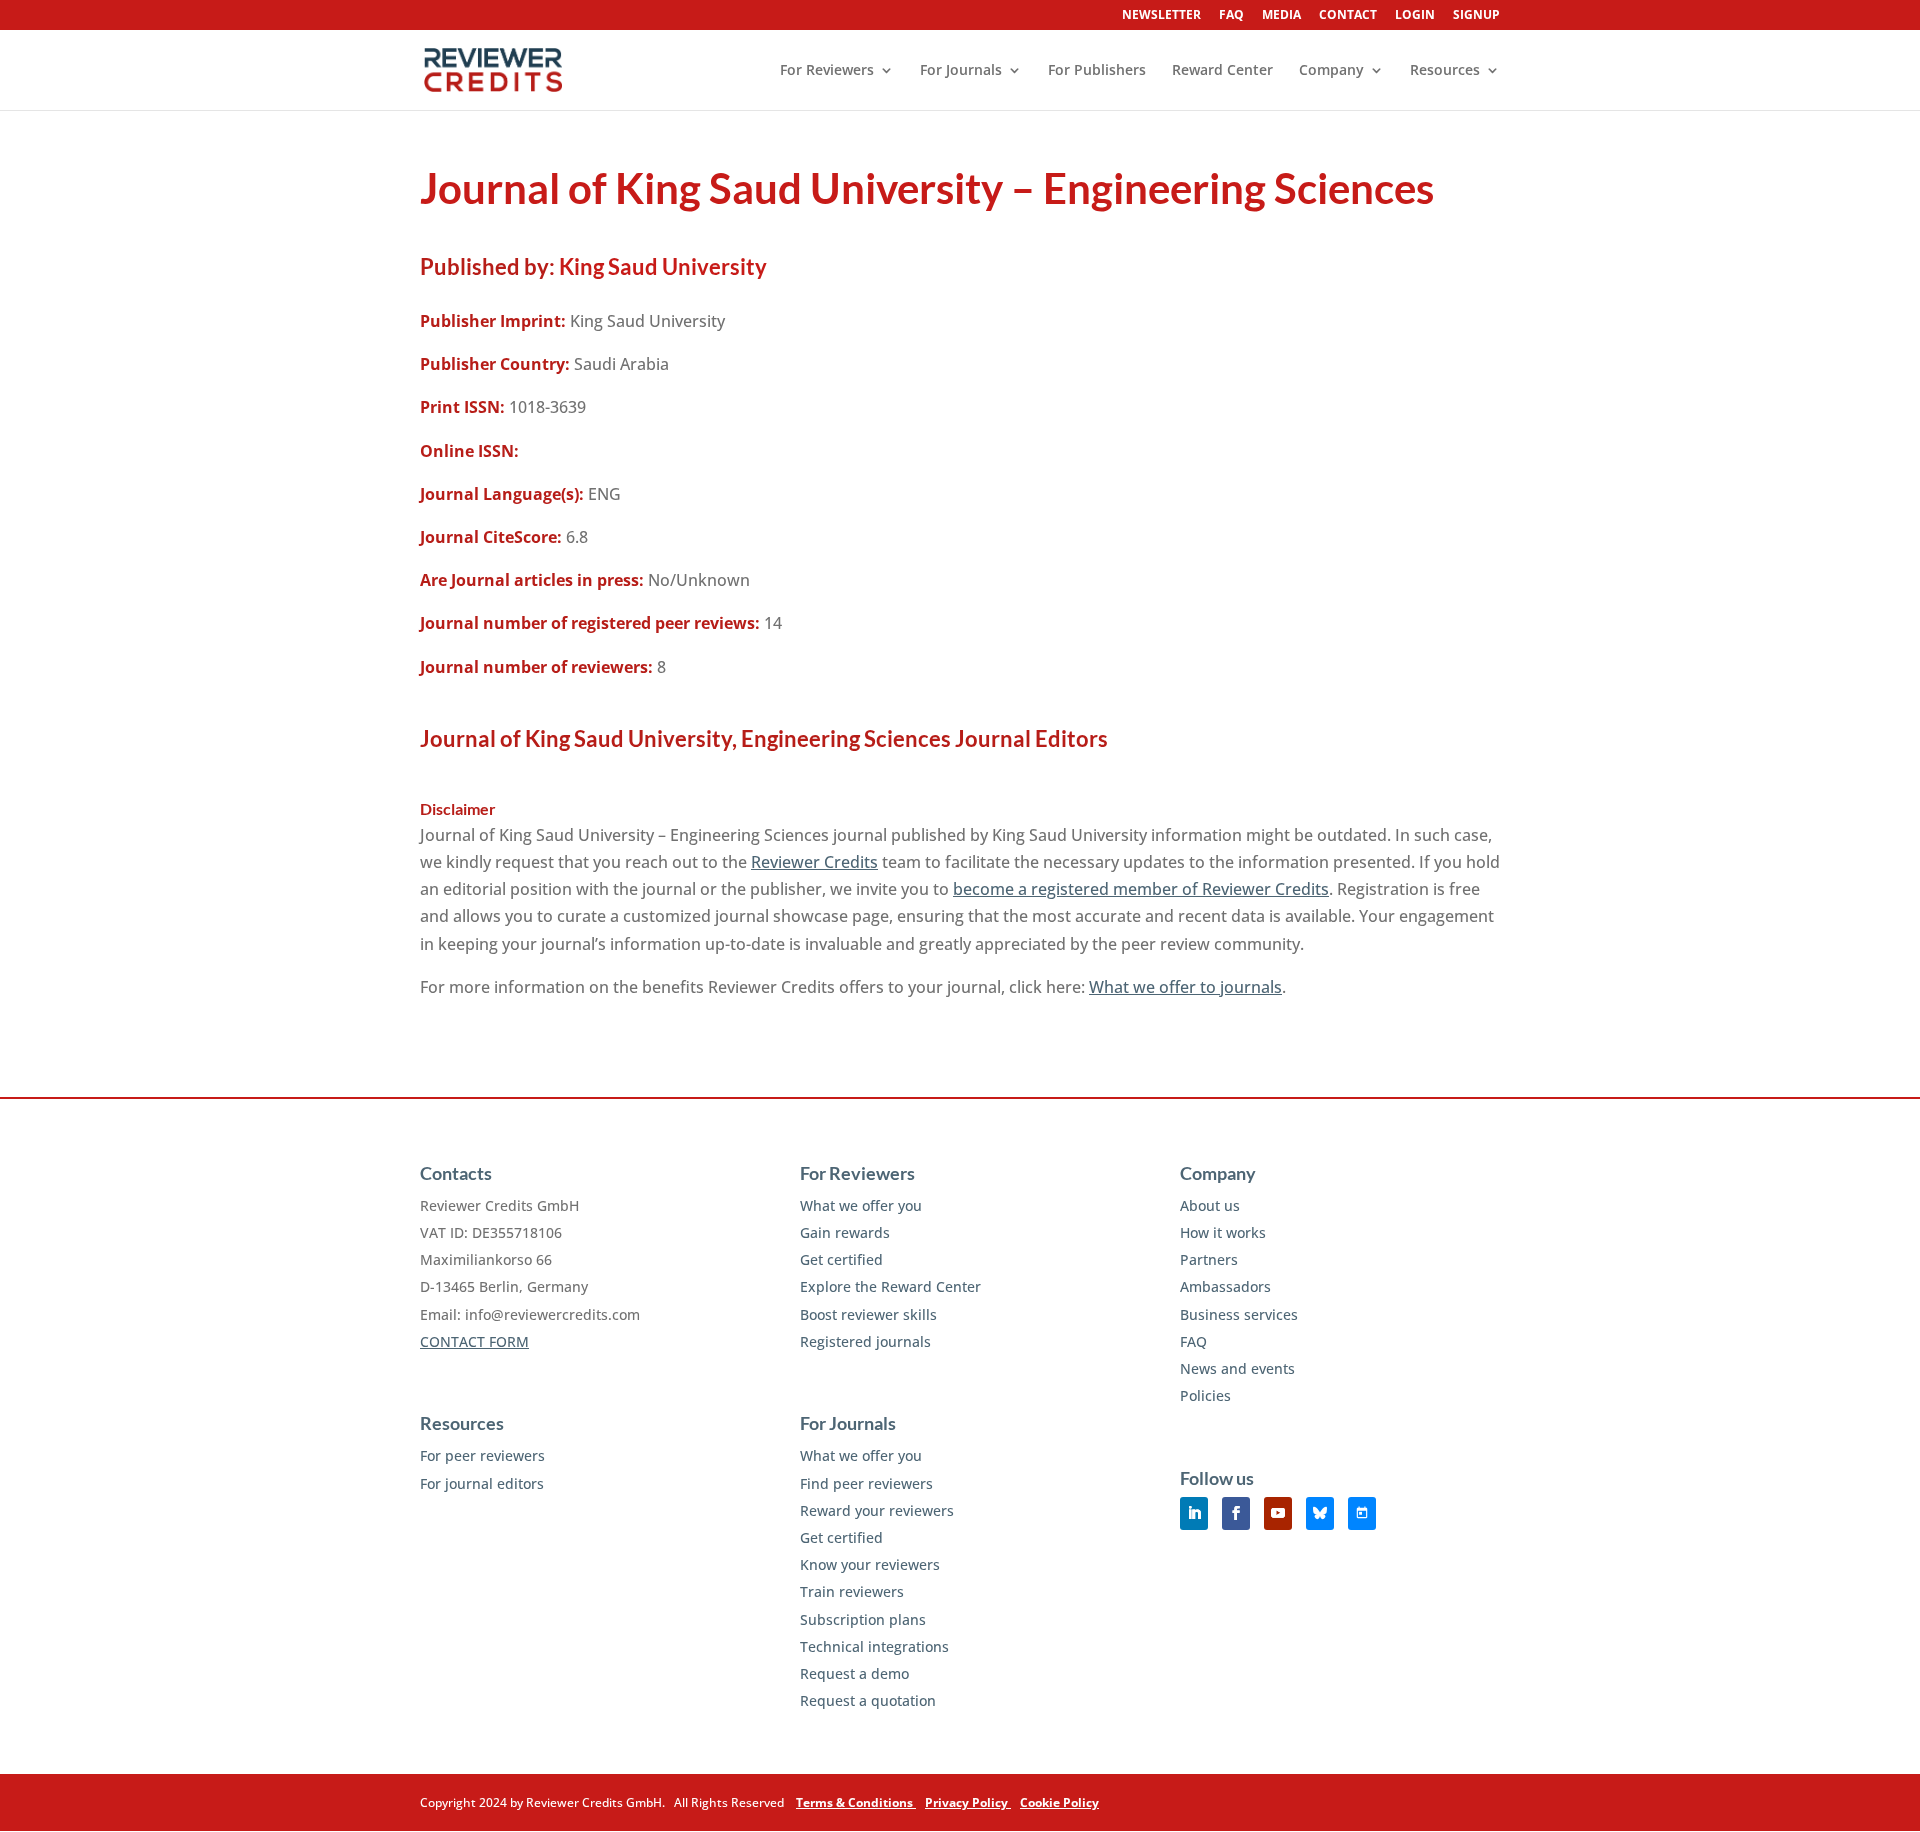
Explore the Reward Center (890, 1286)
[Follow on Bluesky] (1320, 1513)
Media (1281, 16)
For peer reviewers (482, 1455)
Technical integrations (874, 1646)
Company (1331, 71)
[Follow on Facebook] (1236, 1513)
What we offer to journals (1185, 987)
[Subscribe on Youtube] (1278, 1513)
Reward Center (1222, 71)
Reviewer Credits (814, 862)
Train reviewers (852, 1591)
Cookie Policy (1059, 1802)
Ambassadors (1225, 1286)
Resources (1445, 71)
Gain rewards (845, 1232)
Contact (1348, 16)
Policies (1205, 1395)
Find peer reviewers (866, 1483)
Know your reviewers (870, 1564)
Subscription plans (863, 1619)
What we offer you (861, 1205)
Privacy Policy (968, 1802)
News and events (1237, 1368)
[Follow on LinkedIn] (1194, 1513)
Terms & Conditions (856, 1802)
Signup (1476, 16)
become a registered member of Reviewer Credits (1141, 889)
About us (1210, 1205)
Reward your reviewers (877, 1510)
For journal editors (482, 1483)
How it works (1223, 1232)
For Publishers (1097, 71)
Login (1415, 16)
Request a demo (854, 1673)
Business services (1239, 1314)
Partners (1209, 1259)
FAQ (1231, 16)
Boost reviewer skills (868, 1314)
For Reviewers (827, 71)
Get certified (841, 1259)
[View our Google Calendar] (1362, 1513)
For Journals (961, 71)
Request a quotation (868, 1700)
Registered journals (865, 1341)
